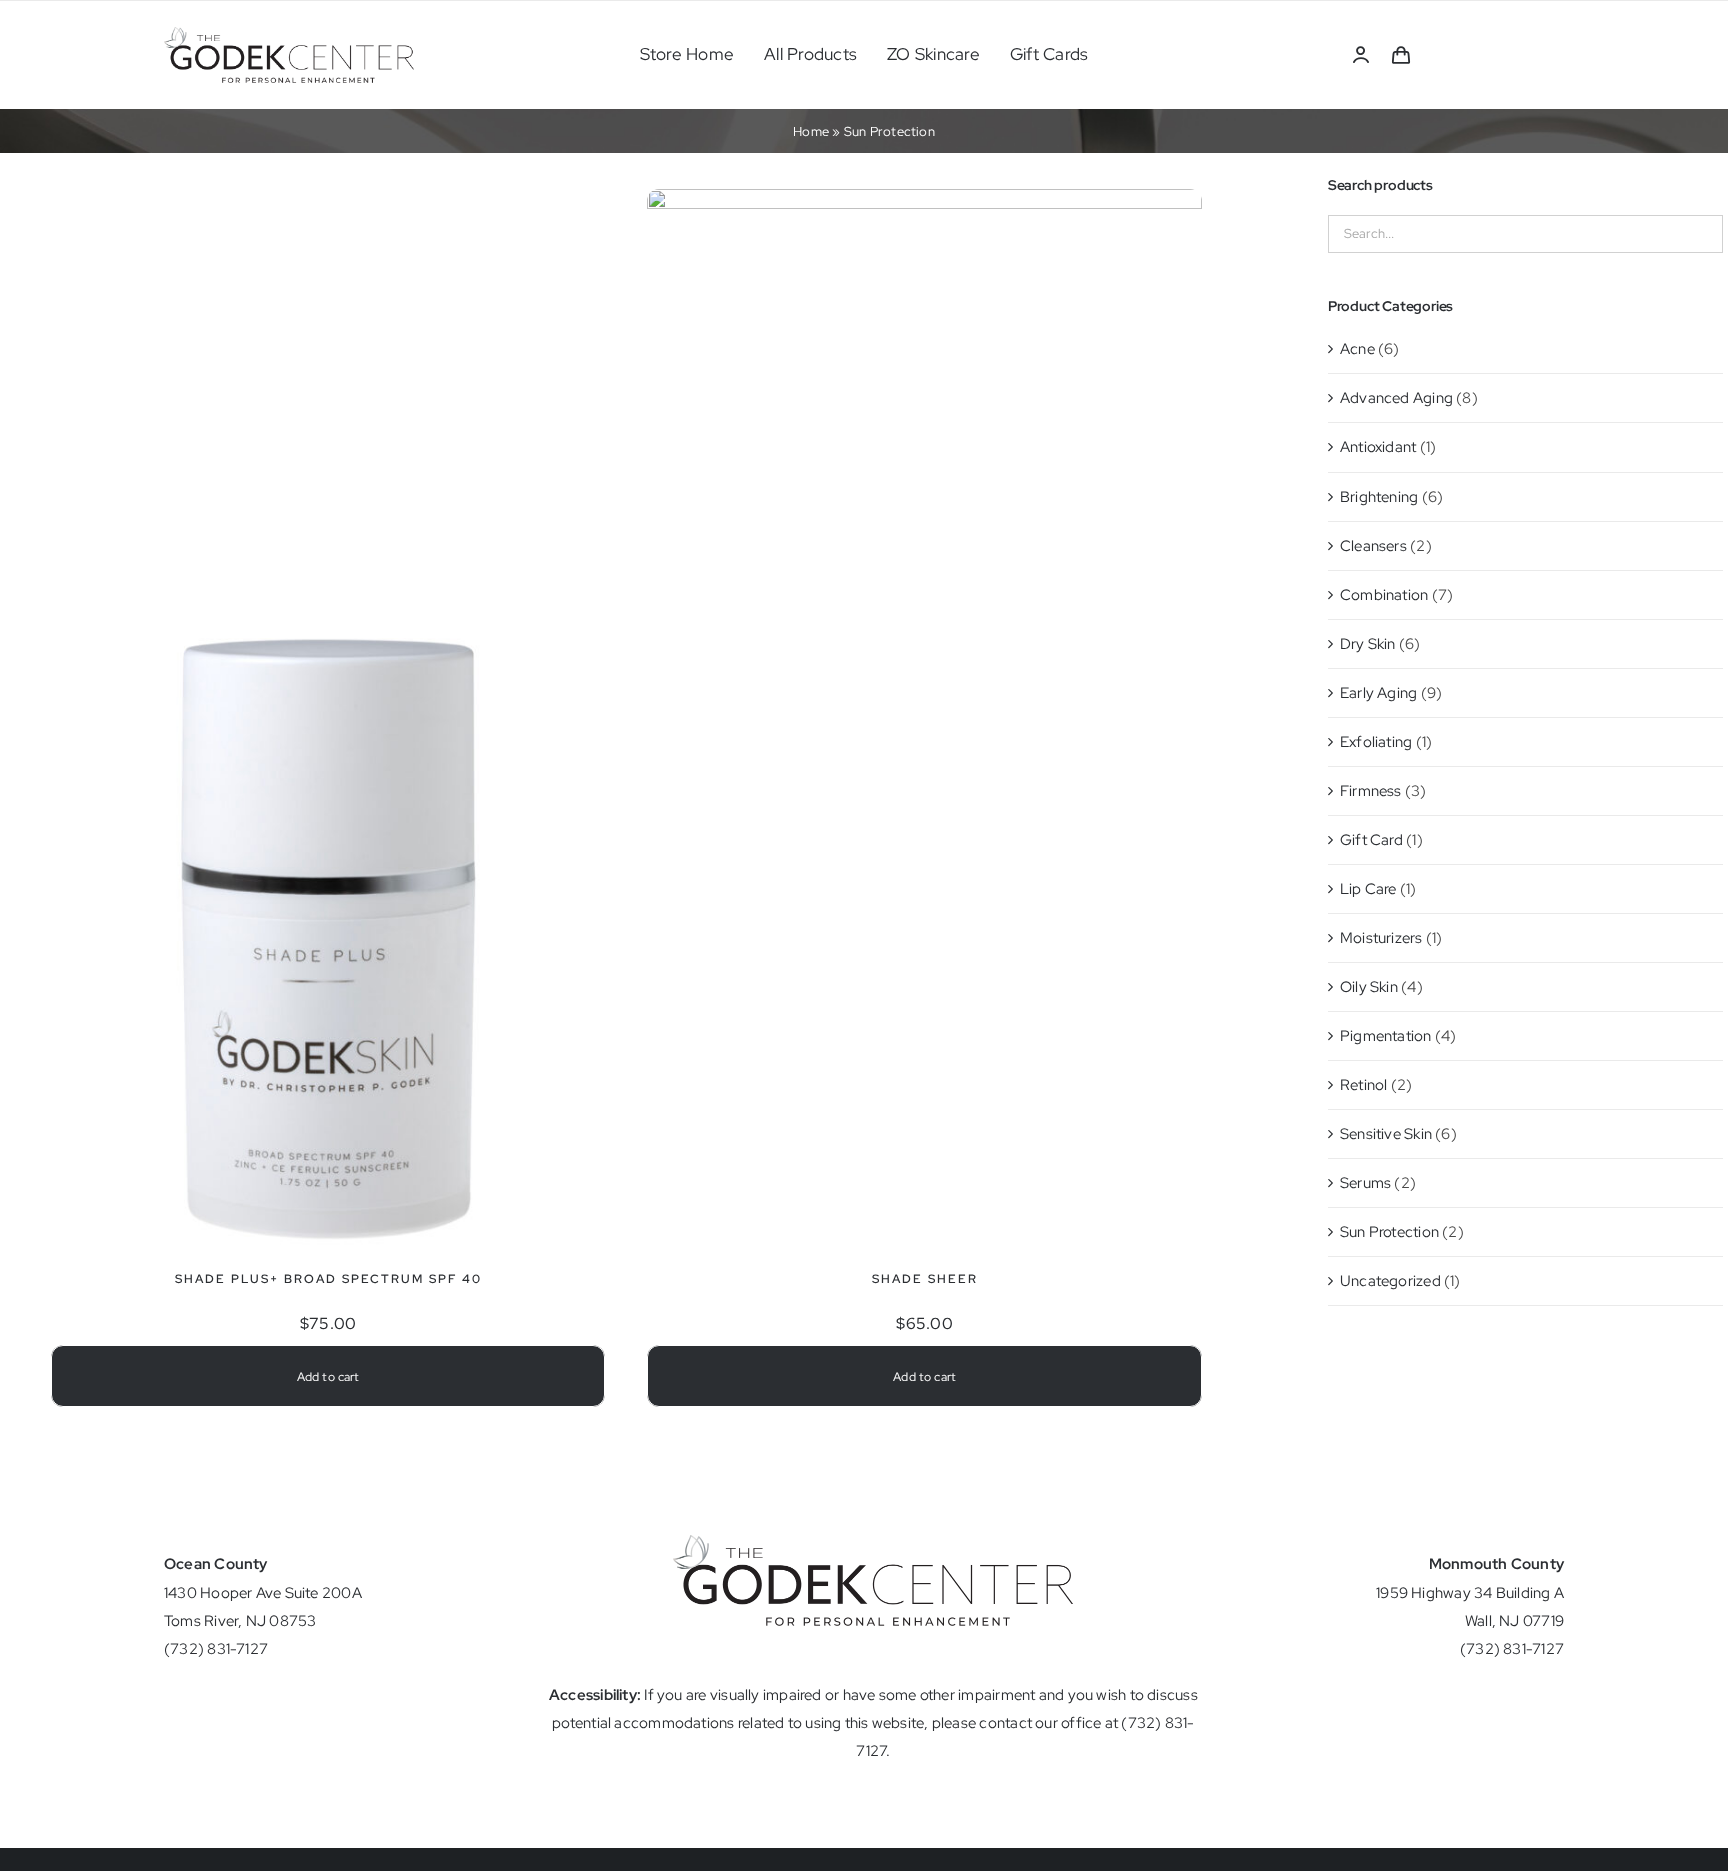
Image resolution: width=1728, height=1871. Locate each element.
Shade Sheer (925, 1279)
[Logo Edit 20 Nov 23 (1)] (289, 34)
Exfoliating (1376, 742)
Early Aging (1378, 693)
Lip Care (1368, 889)
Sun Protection (1389, 1232)
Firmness (1371, 791)
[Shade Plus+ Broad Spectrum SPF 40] (328, 578)
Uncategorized (1390, 1281)
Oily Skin (1369, 987)
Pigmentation (1386, 1036)
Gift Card (1371, 840)
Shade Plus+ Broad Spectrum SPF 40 (328, 1279)
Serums (1365, 1183)
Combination (1384, 595)
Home (811, 131)
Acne (1357, 349)
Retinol (1364, 1085)
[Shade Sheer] (924, 203)
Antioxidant (1378, 447)
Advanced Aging (1396, 398)
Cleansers (1373, 546)
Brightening (1379, 497)
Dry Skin (1368, 644)
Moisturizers (1381, 938)
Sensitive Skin (1386, 1134)
